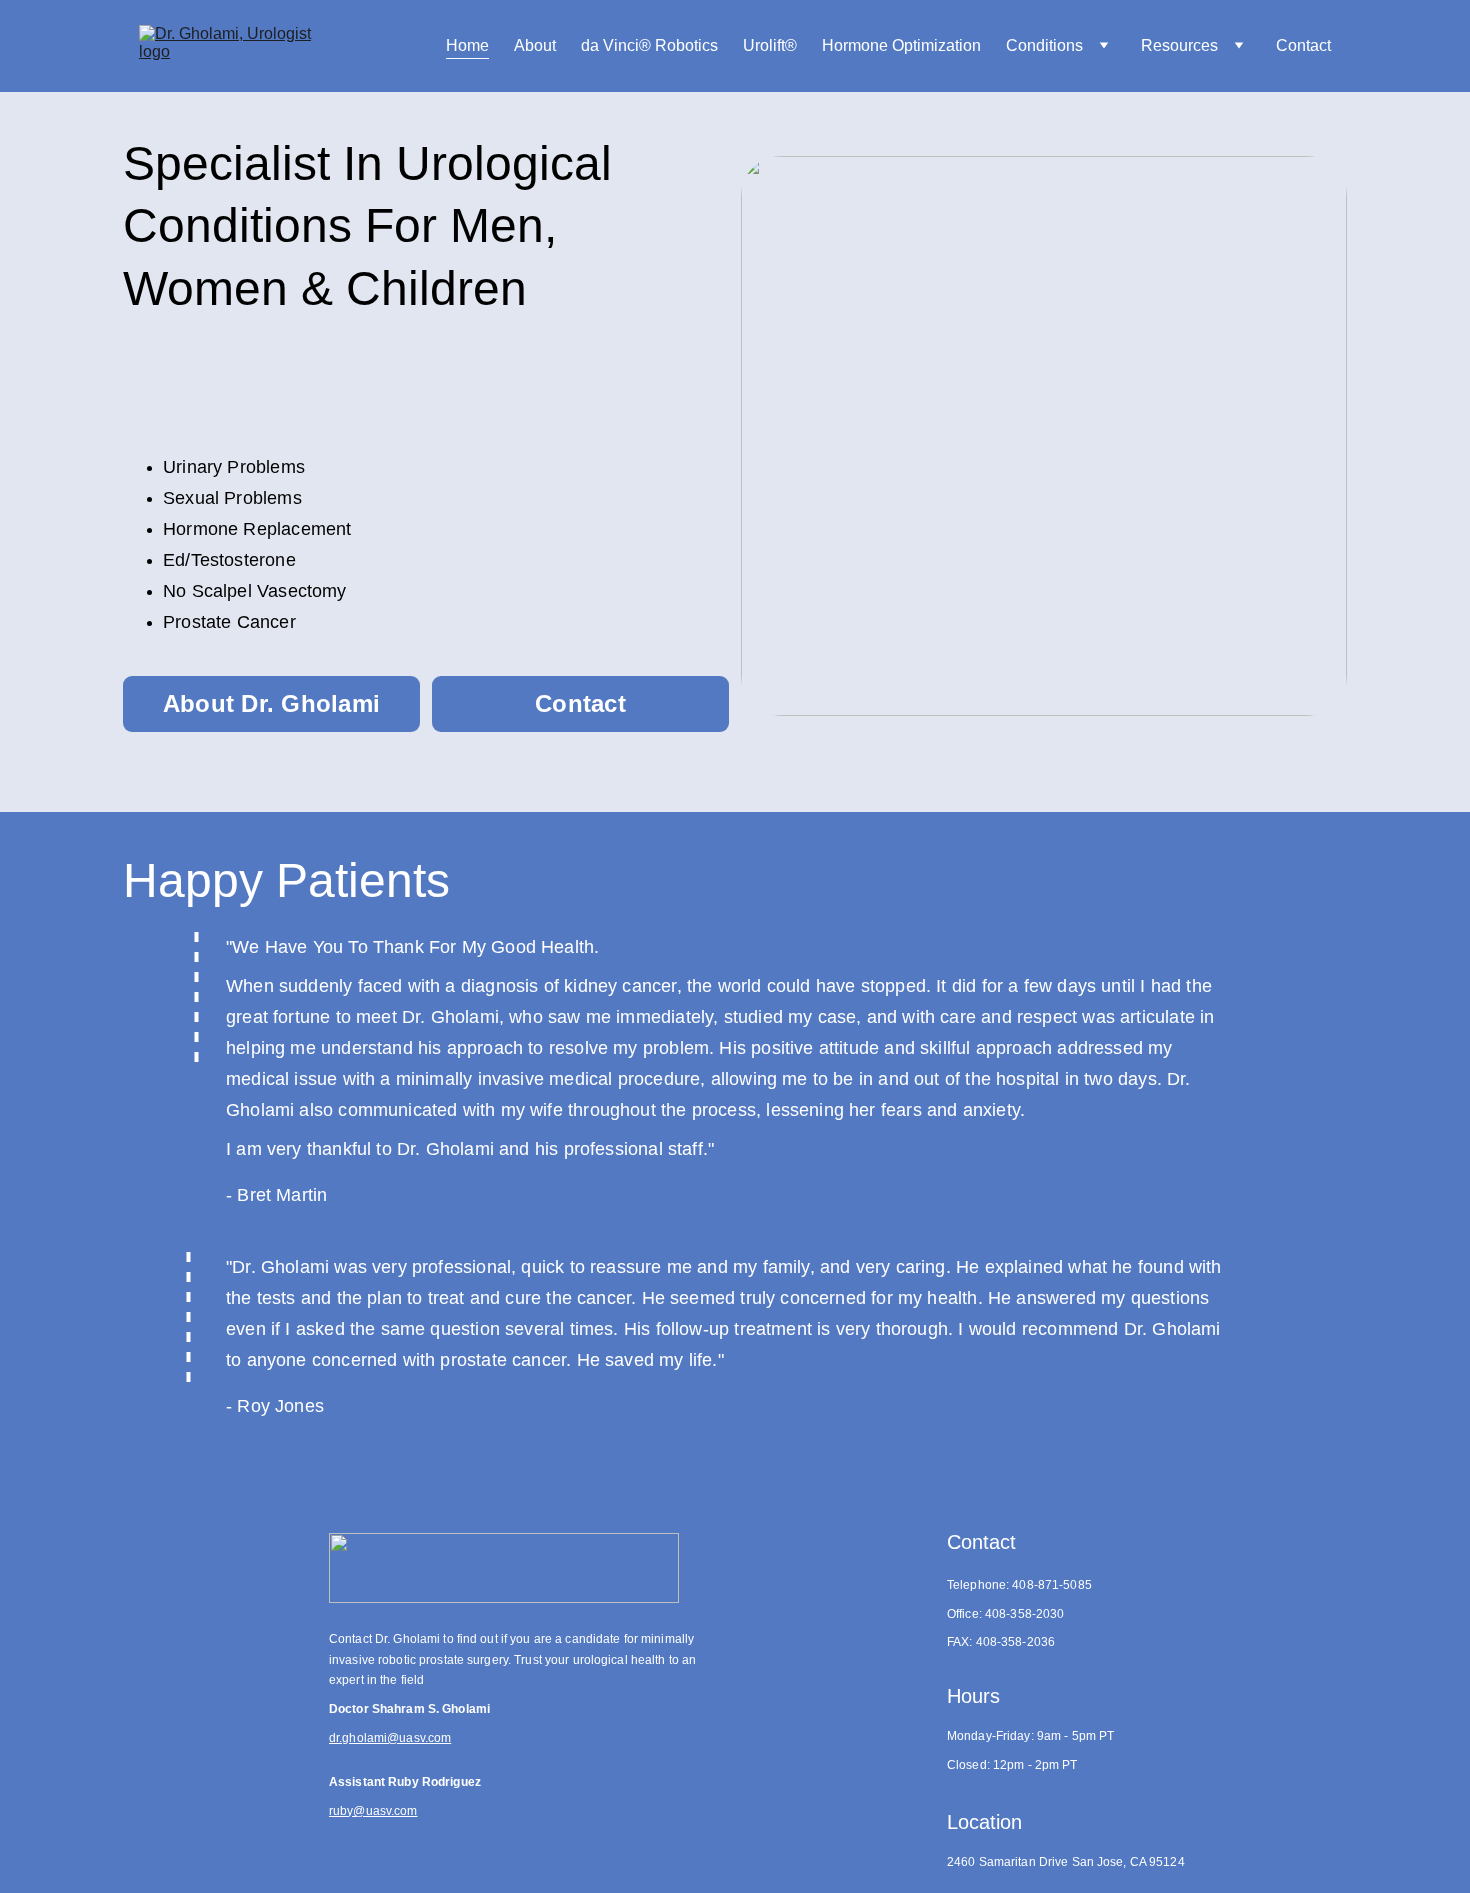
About (535, 45)
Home (467, 45)
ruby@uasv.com (373, 1811)
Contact (1303, 45)
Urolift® (770, 45)
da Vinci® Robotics (649, 45)
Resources (1179, 45)
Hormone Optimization (901, 45)
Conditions (1044, 45)
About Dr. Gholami (271, 703)
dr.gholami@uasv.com (390, 1738)
